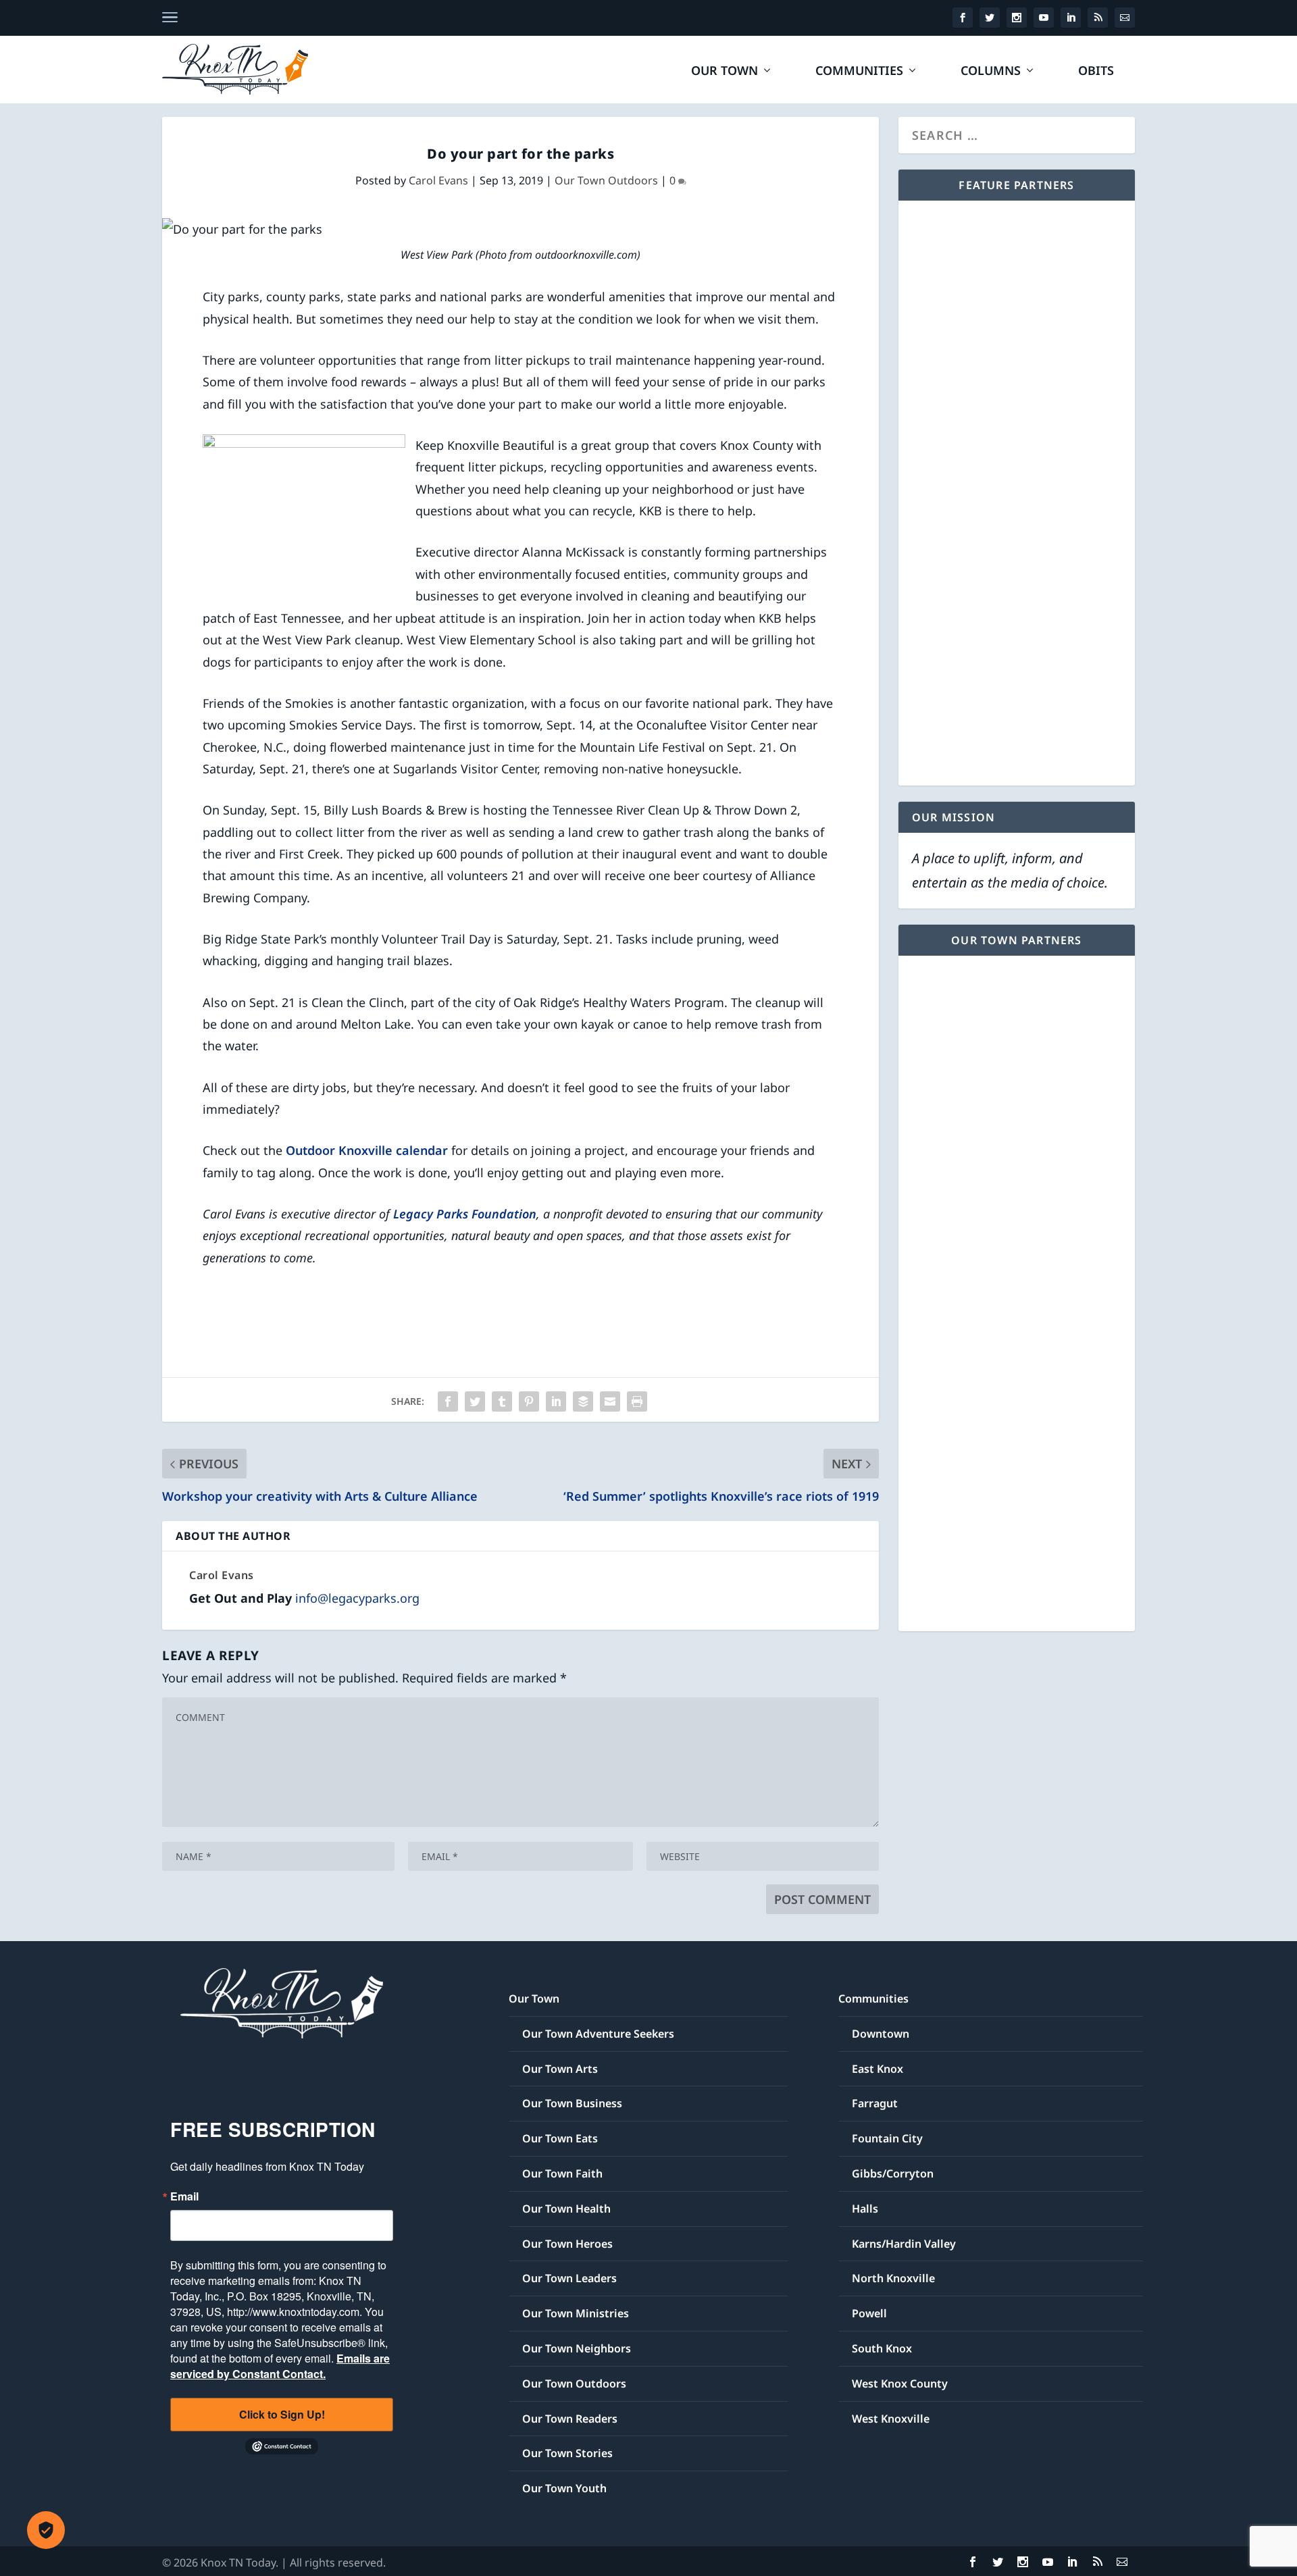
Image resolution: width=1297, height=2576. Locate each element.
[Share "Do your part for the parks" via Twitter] (475, 1401)
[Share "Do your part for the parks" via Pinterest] (529, 1401)
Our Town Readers (570, 2419)
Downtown (881, 2034)
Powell (869, 2313)
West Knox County (900, 2384)
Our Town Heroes (567, 2244)
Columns (991, 72)
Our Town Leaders (569, 2278)
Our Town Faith (562, 2173)
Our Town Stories (567, 2453)
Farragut (875, 2103)
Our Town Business (572, 2103)
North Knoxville (893, 2278)
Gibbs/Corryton (893, 2173)
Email (184, 2196)
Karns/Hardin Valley (904, 2244)
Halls (865, 2209)
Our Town (724, 72)
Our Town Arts (560, 2069)
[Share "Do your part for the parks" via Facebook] (448, 1401)
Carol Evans (438, 180)
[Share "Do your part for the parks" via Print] (637, 1401)
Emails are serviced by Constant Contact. (280, 2366)
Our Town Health (566, 2209)
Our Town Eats (560, 2138)
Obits (1096, 72)
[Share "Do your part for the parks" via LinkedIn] (556, 1401)
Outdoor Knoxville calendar (367, 1150)
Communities (859, 72)
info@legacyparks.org (357, 1598)
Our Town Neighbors (577, 2348)
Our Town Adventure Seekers (598, 2034)
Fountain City (887, 2138)
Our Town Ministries (576, 2313)
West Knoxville (891, 2419)
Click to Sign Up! (282, 2414)
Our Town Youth (564, 2488)
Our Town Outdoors (606, 180)
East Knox (878, 2069)
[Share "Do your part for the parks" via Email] (610, 1401)
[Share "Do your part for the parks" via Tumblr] (502, 1401)
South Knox (882, 2348)
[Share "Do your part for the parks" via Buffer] (583, 1401)
